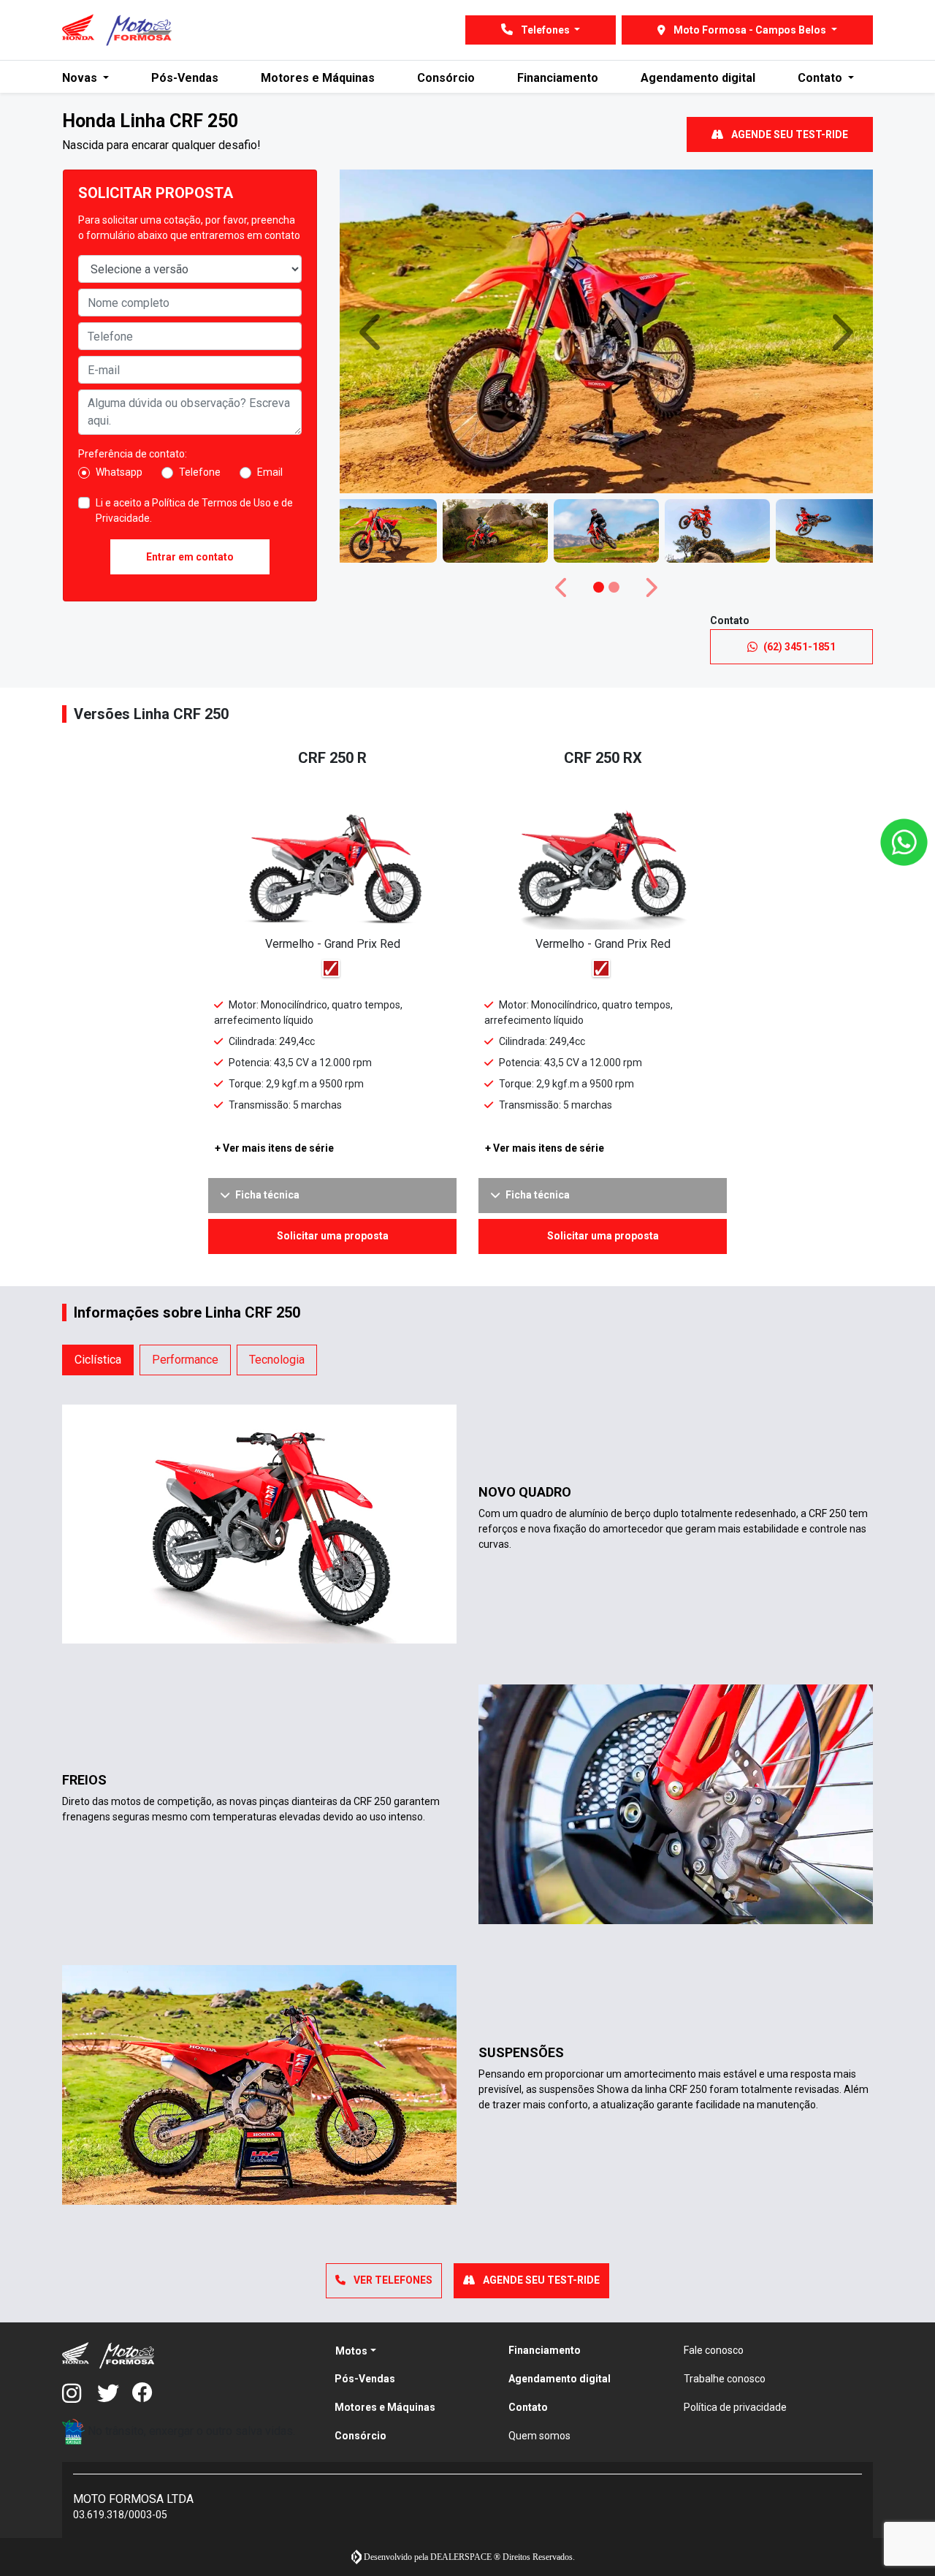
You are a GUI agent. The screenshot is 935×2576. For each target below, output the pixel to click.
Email (270, 472)
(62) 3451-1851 (799, 647)
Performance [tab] (185, 1360)
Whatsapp (119, 472)
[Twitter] (115, 2394)
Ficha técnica (267, 1195)
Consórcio (446, 78)
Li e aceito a (194, 510)
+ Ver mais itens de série (274, 1148)
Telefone (200, 472)
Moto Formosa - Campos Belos (750, 30)
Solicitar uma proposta (333, 1236)
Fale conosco (714, 2350)
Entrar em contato (190, 557)
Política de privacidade (735, 2407)
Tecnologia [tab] (277, 1360)
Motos (351, 2351)
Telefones (545, 30)
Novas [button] (81, 78)
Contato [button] (821, 78)
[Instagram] (80, 2394)
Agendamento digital (698, 78)
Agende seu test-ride (789, 134)
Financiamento (558, 78)
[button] (373, 331)
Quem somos (539, 2436)
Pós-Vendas (185, 78)
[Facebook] (150, 2394)
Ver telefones (392, 2280)
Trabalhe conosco (725, 2379)
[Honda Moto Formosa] (117, 30)
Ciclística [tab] (98, 1360)
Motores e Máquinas (318, 78)
